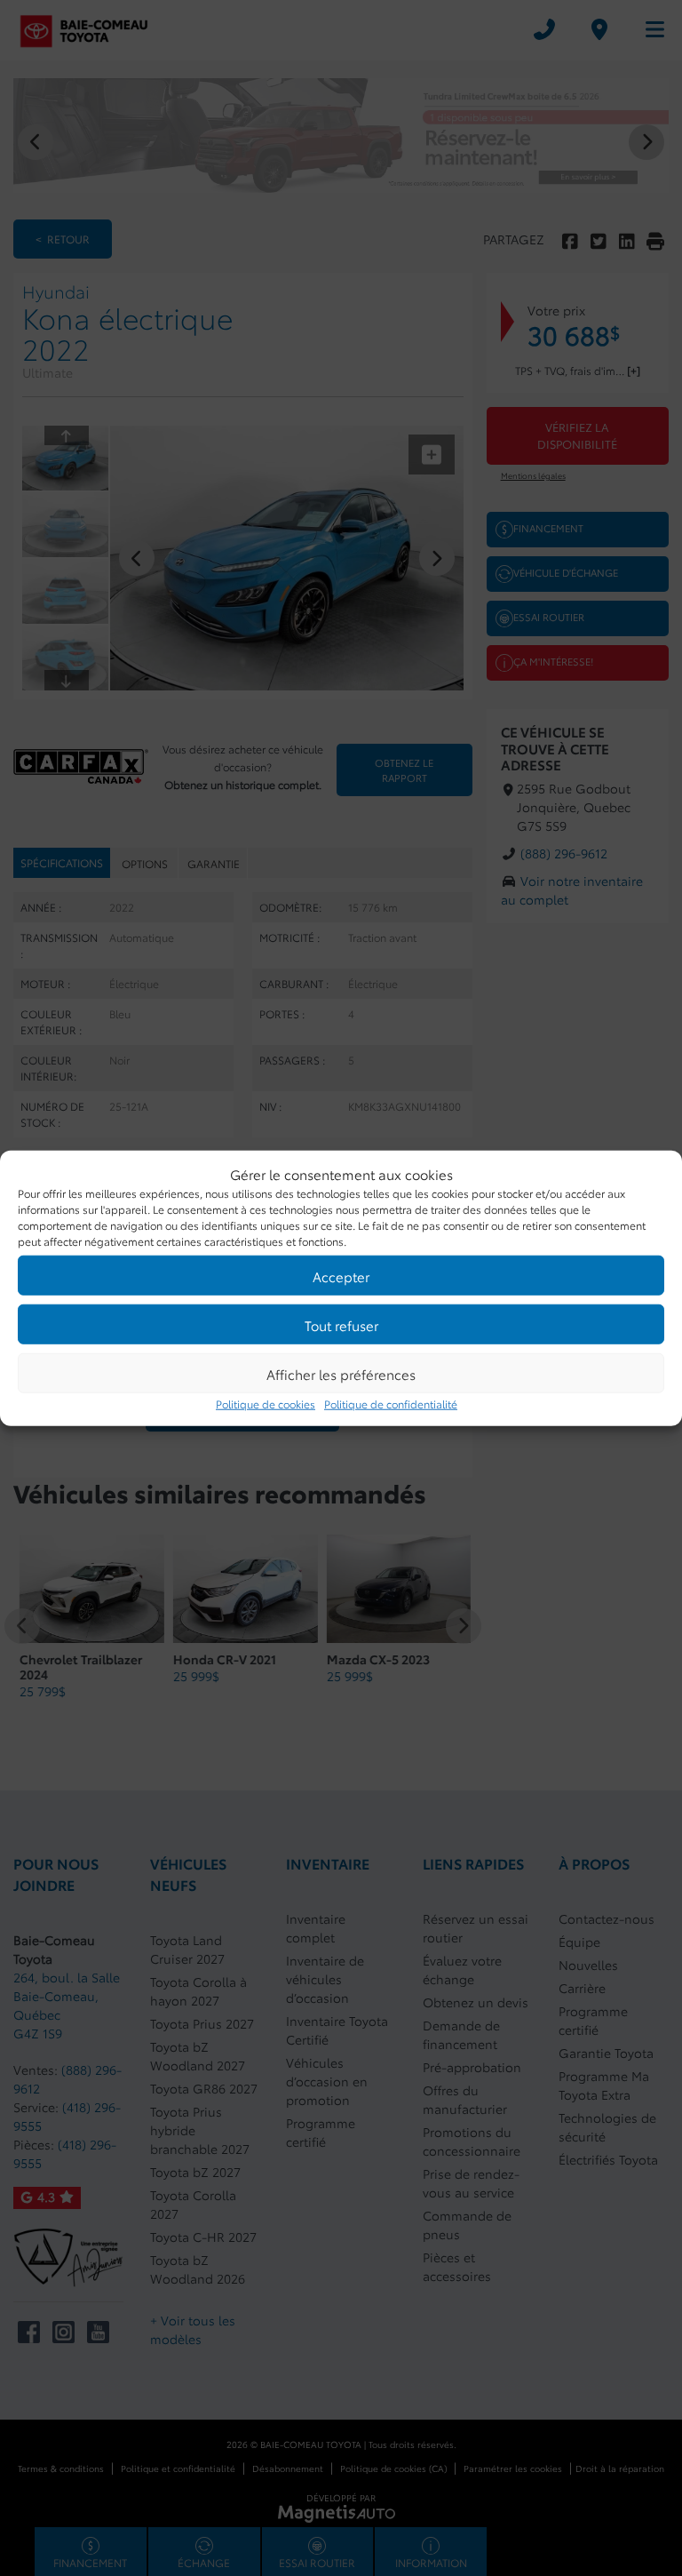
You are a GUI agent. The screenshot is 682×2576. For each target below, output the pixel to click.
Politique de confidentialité (391, 1404)
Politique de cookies (266, 1404)
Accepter (341, 1275)
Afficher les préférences (341, 1373)
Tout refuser (341, 1324)
